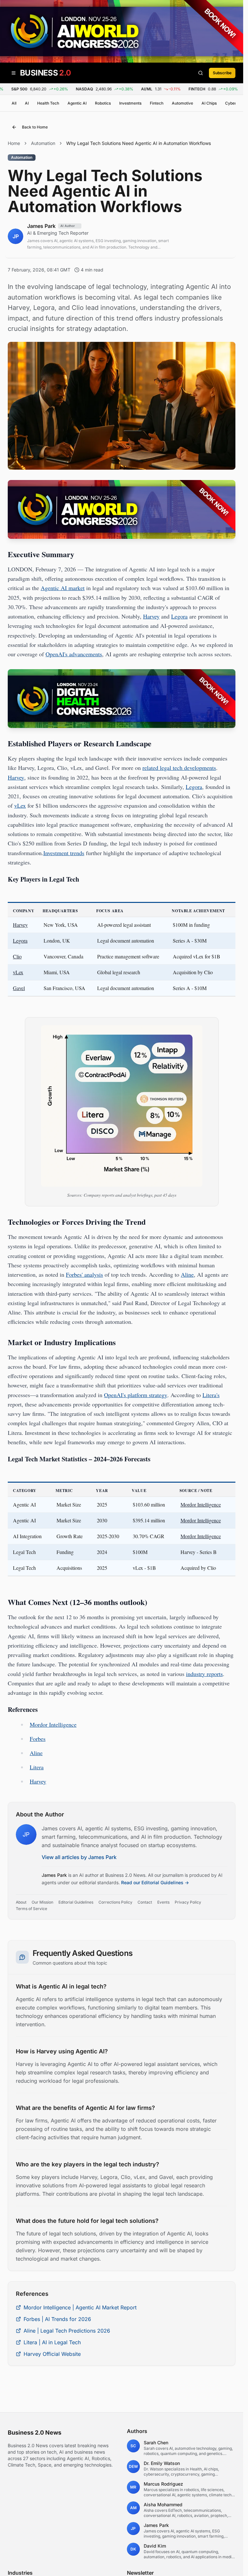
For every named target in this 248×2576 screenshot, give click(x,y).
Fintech (157, 103)
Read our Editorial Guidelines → (155, 1882)
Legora (179, 616)
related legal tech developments (179, 768)
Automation (43, 143)
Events (163, 1902)
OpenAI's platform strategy (136, 1395)
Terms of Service (31, 1909)
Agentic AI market (63, 588)
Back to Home (35, 127)
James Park (54, 1875)
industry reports (204, 1674)
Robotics (103, 103)
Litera (37, 1767)
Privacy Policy (188, 1902)
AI (27, 103)
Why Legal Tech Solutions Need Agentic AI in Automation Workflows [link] (139, 143)
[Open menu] (14, 73)
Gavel (19, 988)
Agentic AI (77, 103)
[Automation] (22, 164)
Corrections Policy (115, 1902)
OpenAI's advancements (74, 654)
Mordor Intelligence (201, 1504)
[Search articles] (201, 73)
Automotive (182, 103)
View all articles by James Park (79, 1857)
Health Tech (48, 103)
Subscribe (222, 73)
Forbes (38, 1739)
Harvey (151, 616)
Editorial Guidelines (76, 1902)
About (21, 1902)
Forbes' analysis (84, 1274)
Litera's (211, 1395)
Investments (130, 103)
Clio (17, 956)
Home (14, 143)
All (14, 103)
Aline (187, 1274)
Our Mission (42, 1902)
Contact (145, 1902)
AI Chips (209, 103)
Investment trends (64, 853)
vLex (20, 805)
